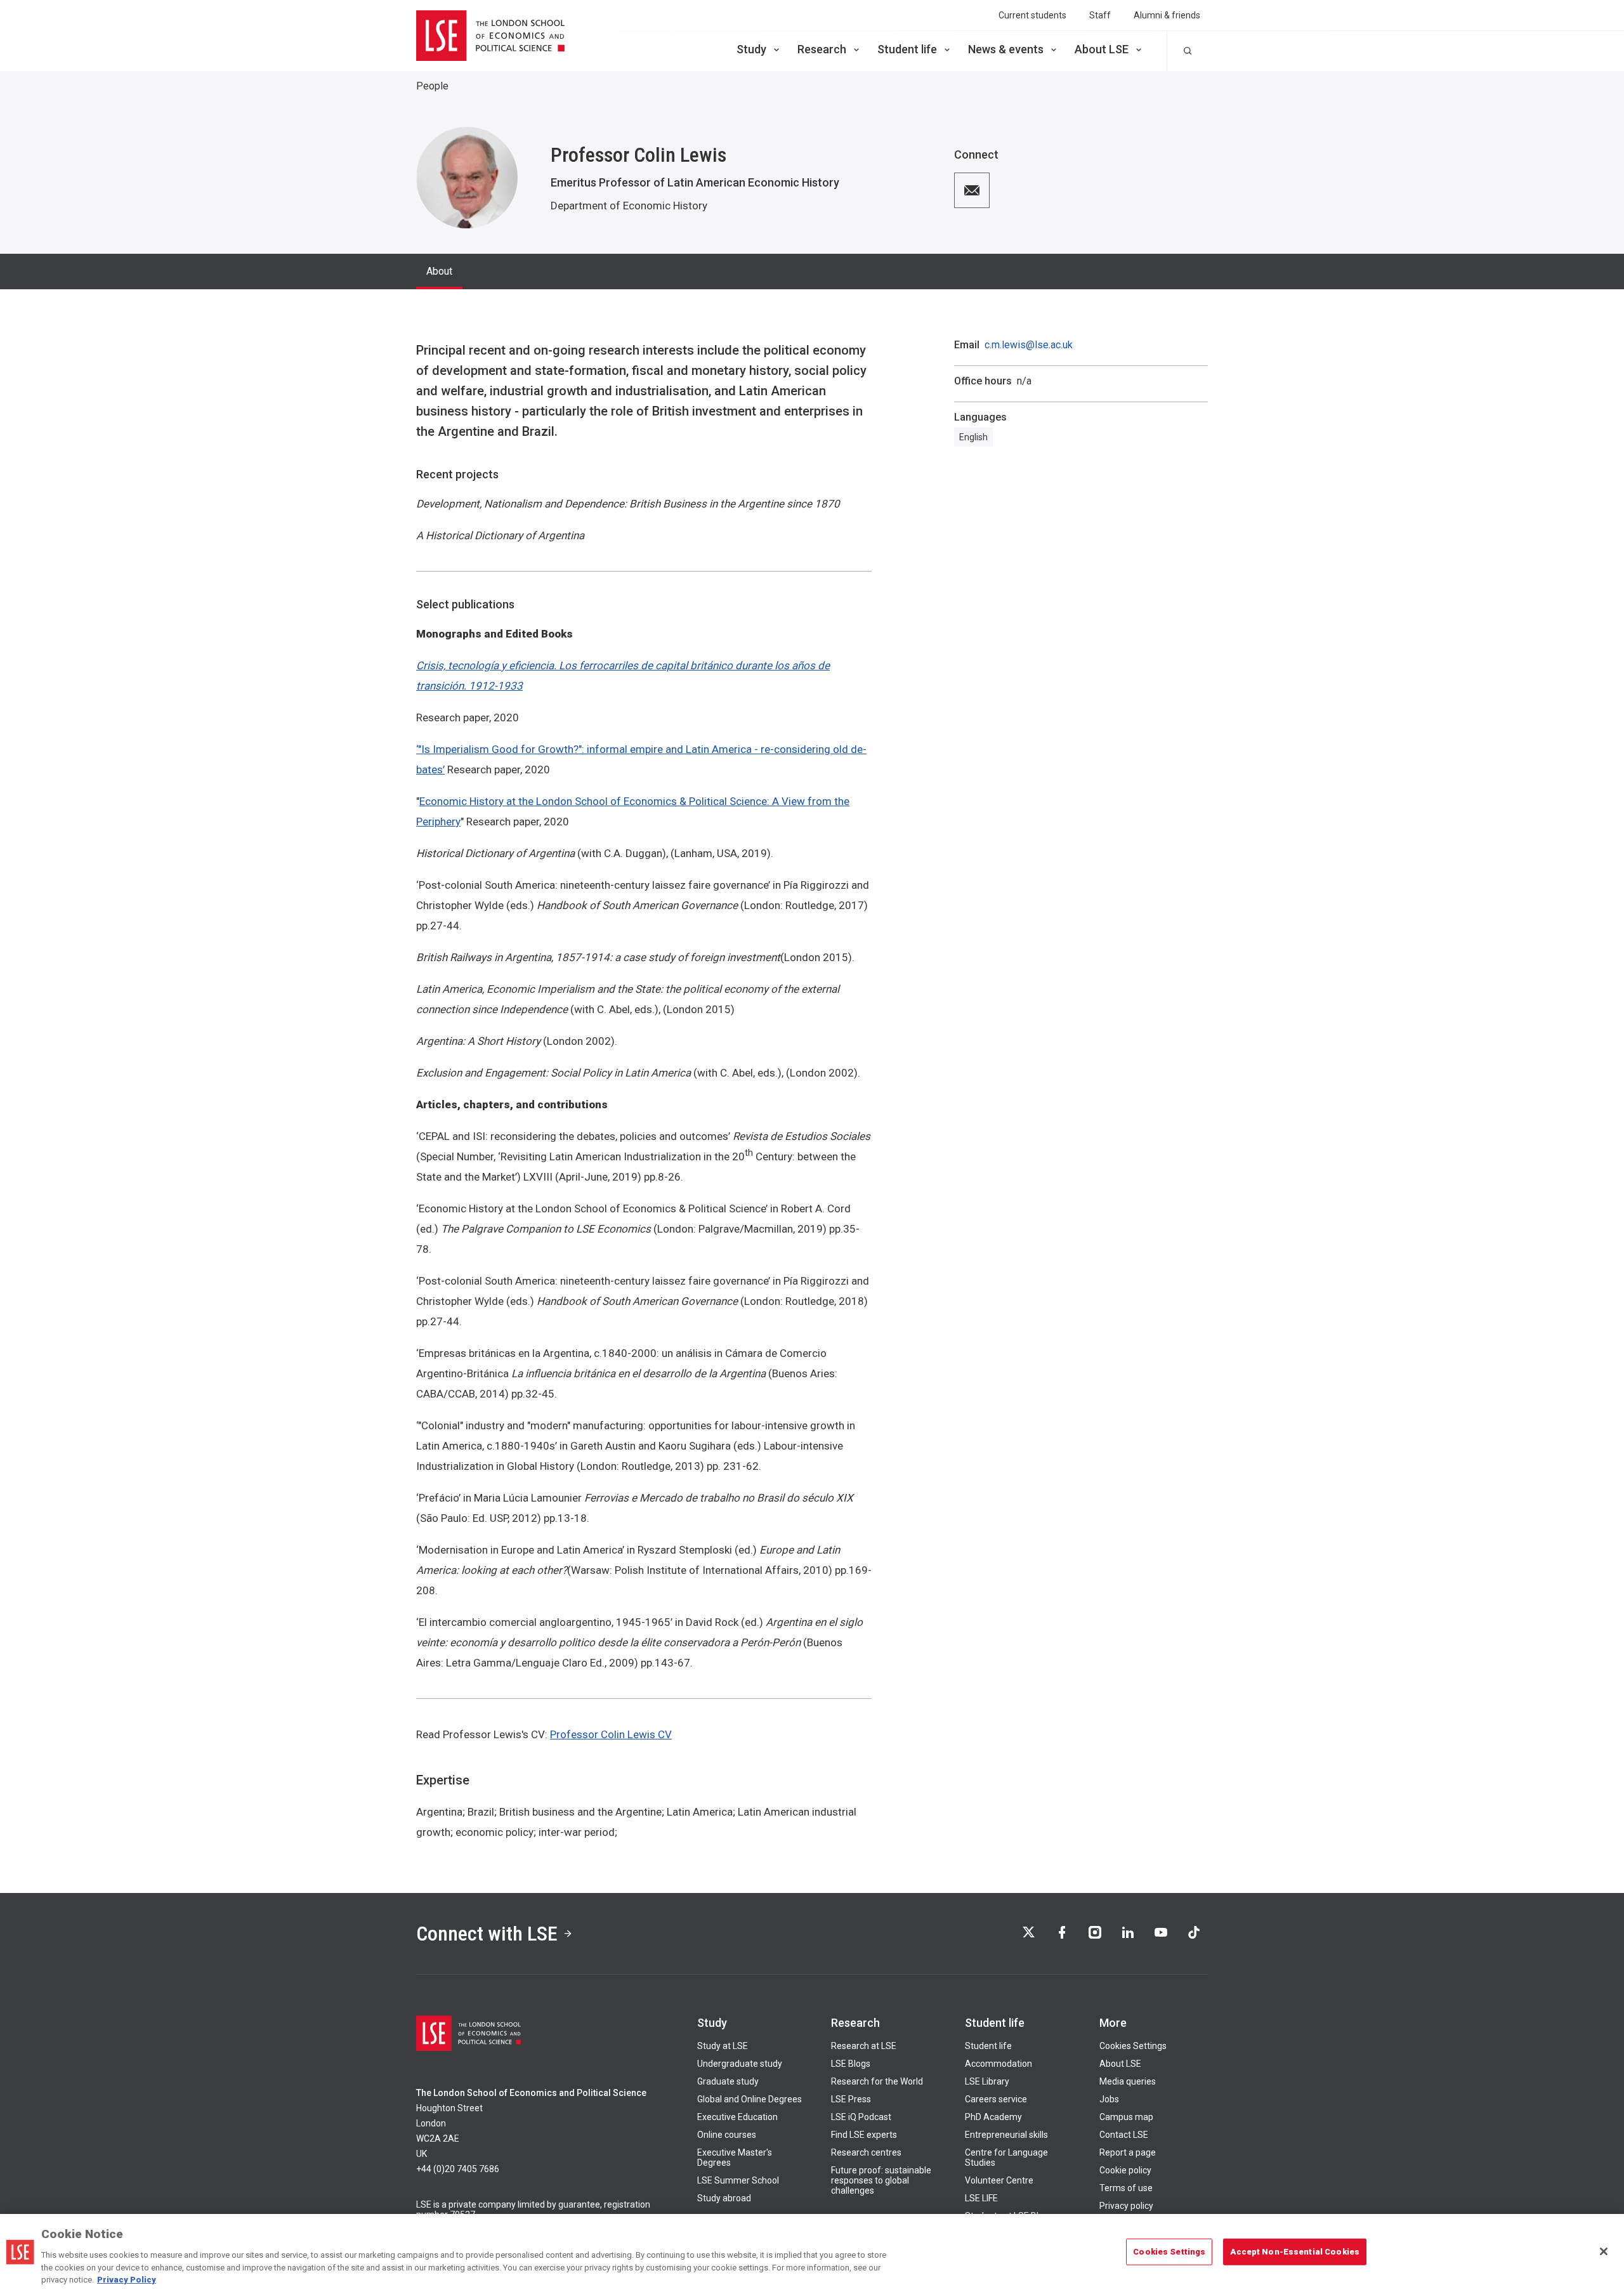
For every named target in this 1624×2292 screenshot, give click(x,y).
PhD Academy (993, 2117)
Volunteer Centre (999, 2180)
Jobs (1109, 2099)
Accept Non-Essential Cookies (1295, 2252)
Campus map (1126, 2117)
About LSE (1102, 49)
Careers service (996, 2099)
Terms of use (1126, 2188)
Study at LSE (723, 2046)
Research (822, 49)
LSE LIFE (981, 2198)
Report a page (1128, 2152)
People (432, 86)
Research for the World (877, 2081)
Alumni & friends (1167, 15)
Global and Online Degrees (750, 2099)
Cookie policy (1125, 2170)
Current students (1032, 15)
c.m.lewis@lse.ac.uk (1029, 345)
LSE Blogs (851, 2064)
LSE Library (987, 2081)
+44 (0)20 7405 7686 (458, 2169)
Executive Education (737, 2117)
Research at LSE (864, 2046)
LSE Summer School (738, 2180)
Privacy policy (1126, 2206)
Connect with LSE (487, 1934)
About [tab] (439, 271)
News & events (1006, 49)
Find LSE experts (864, 2135)
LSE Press (851, 2099)
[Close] (1604, 2251)
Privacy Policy (127, 2279)
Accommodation (999, 2064)
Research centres (866, 2152)
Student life (907, 49)
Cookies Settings (1133, 2046)
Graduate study (728, 2081)
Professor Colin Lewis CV (611, 1734)
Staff (1100, 15)
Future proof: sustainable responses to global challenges (881, 2180)
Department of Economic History (629, 206)
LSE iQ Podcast (861, 2117)
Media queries (1128, 2081)
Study (751, 49)
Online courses (727, 2135)
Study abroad (724, 2198)
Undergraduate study (740, 2064)
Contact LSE (1124, 2135)
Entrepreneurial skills (1006, 2135)
